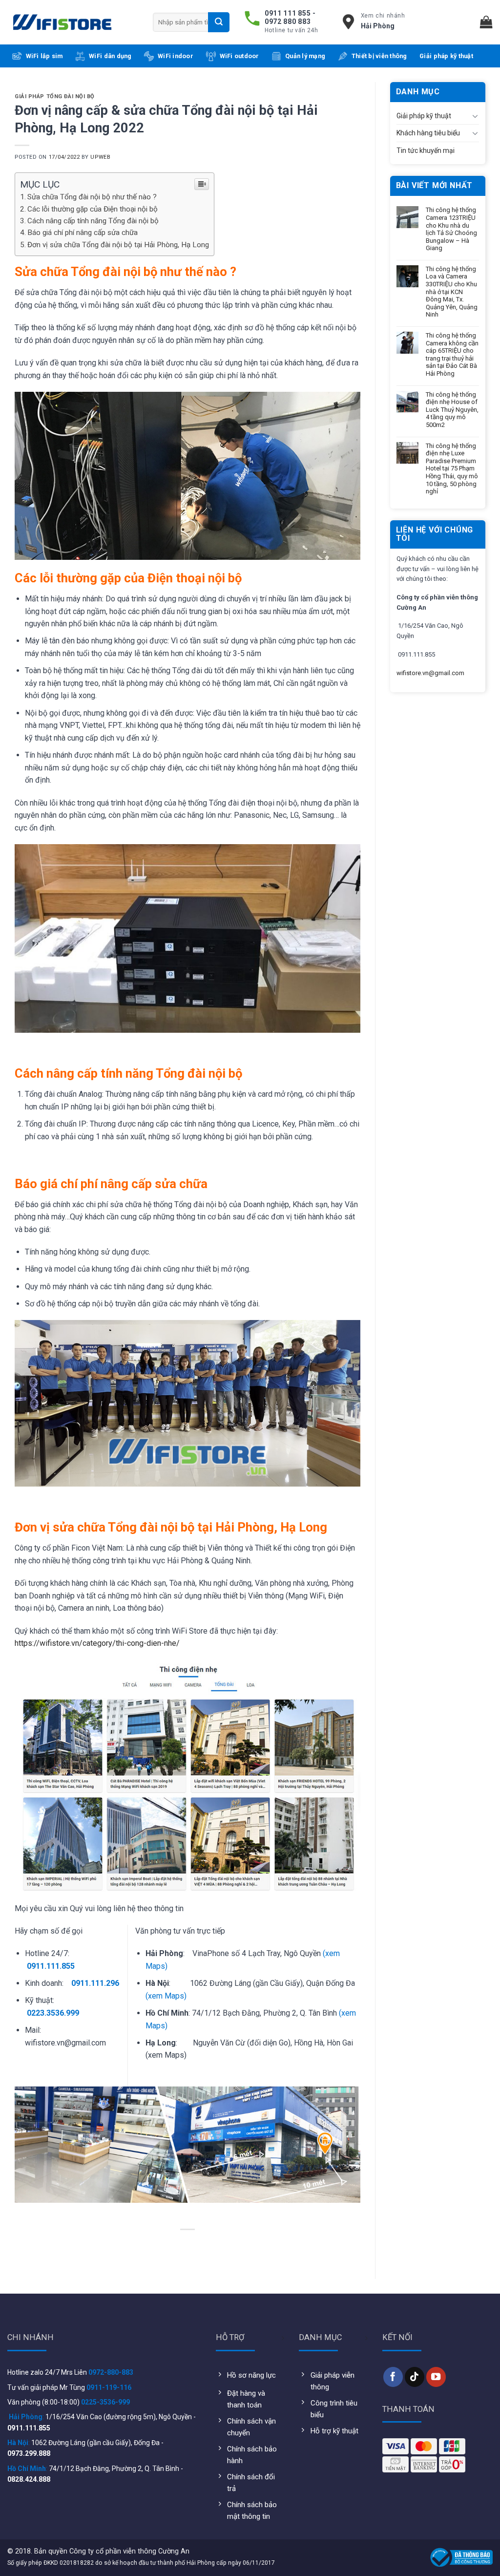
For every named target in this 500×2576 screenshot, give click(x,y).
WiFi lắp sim (44, 56)
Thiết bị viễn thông (379, 56)
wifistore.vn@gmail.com (430, 673)
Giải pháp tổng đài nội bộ (55, 96)
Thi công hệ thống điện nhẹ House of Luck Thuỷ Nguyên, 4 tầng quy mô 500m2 (452, 410)
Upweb (100, 157)
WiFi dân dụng (110, 56)
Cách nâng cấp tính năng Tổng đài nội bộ (93, 221)
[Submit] (219, 22)
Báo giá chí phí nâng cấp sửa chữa (83, 233)
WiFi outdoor (240, 56)
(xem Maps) (166, 1996)
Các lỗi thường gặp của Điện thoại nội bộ (93, 209)
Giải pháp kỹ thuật (446, 56)
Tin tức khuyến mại (426, 150)
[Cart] (486, 22)
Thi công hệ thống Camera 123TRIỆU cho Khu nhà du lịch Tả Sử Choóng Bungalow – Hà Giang (451, 229)
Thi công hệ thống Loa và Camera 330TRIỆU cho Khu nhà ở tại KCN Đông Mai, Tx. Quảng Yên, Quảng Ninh (452, 292)
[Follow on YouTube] (436, 2377)
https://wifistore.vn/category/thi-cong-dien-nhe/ (97, 1643)
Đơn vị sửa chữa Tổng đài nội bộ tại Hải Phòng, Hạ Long (118, 245)
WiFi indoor (176, 56)
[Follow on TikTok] (415, 2377)
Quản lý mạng (305, 56)
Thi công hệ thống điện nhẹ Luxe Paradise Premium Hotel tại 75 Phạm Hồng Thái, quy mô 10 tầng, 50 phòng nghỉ (452, 469)
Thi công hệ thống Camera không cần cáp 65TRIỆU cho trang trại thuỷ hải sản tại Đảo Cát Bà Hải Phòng (452, 354)
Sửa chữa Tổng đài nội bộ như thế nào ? (92, 197)
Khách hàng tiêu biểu (428, 133)
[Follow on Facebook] (393, 2377)
